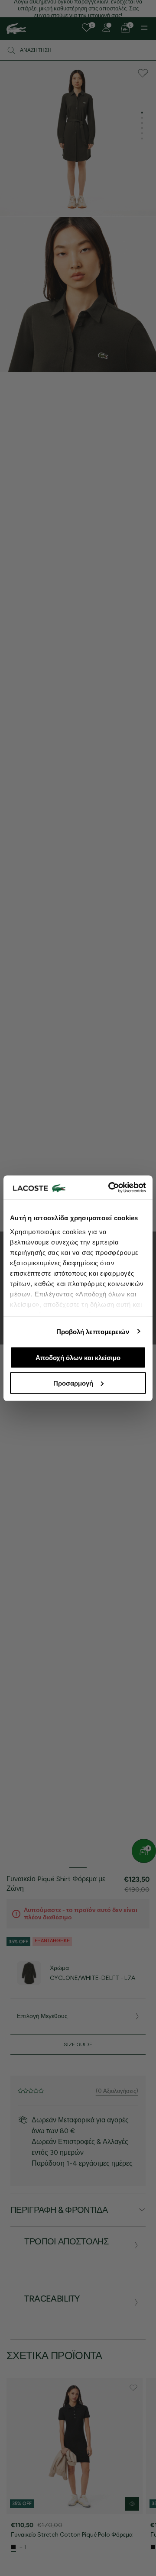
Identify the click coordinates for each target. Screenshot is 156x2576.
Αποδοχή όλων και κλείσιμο (78, 1358)
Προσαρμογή (73, 1383)
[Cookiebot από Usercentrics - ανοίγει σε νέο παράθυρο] (110, 1187)
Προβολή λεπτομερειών (93, 1331)
